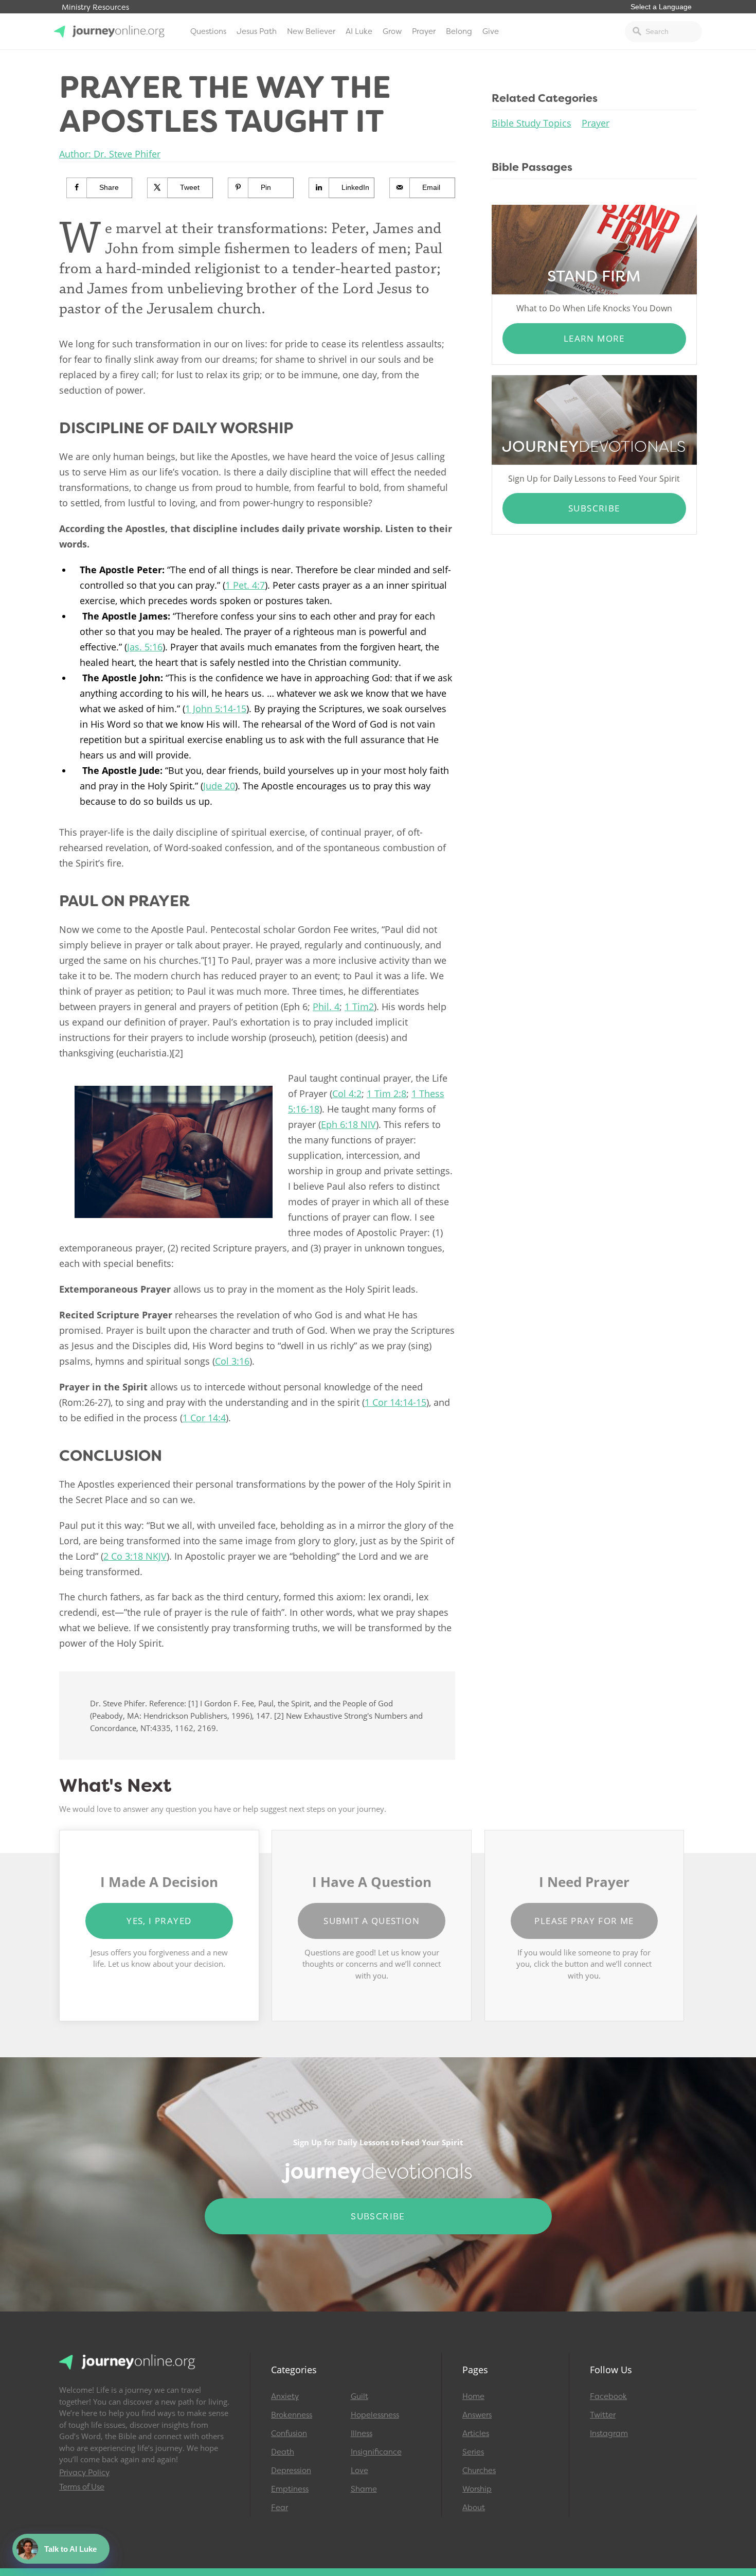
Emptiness (290, 2489)
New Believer (311, 31)
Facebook (608, 2396)
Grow (392, 31)
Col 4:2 (347, 1093)
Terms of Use (82, 2487)
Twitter (603, 2415)
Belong (459, 31)
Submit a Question (372, 1921)
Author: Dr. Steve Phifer (110, 154)
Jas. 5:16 (145, 647)
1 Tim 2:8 (386, 1093)
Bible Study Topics (532, 123)
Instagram (609, 2433)
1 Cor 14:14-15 (395, 1402)
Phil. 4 (326, 1007)
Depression (291, 2471)
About (474, 2508)
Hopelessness (375, 2415)
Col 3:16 (232, 1361)
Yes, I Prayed (159, 1921)
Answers (477, 2415)
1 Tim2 (359, 1007)
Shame (364, 2489)
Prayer (424, 31)
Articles (476, 2433)
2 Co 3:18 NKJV (135, 1556)
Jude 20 (219, 786)
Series (473, 2452)
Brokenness (292, 2415)
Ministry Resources (95, 7)
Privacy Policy (84, 2473)
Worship (477, 2489)
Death (283, 2452)
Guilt (359, 2396)
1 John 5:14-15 (216, 709)
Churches (479, 2471)
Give (491, 31)
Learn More (594, 338)
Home (473, 2396)
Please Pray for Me (584, 1921)
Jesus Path (257, 31)
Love (359, 2471)
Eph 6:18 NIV (348, 1124)
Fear (280, 2508)
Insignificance (376, 2452)
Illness (362, 2433)
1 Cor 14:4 (204, 1418)
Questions (208, 31)
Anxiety (285, 2396)
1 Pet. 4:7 (245, 585)
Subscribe (594, 508)
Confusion (289, 2433)
